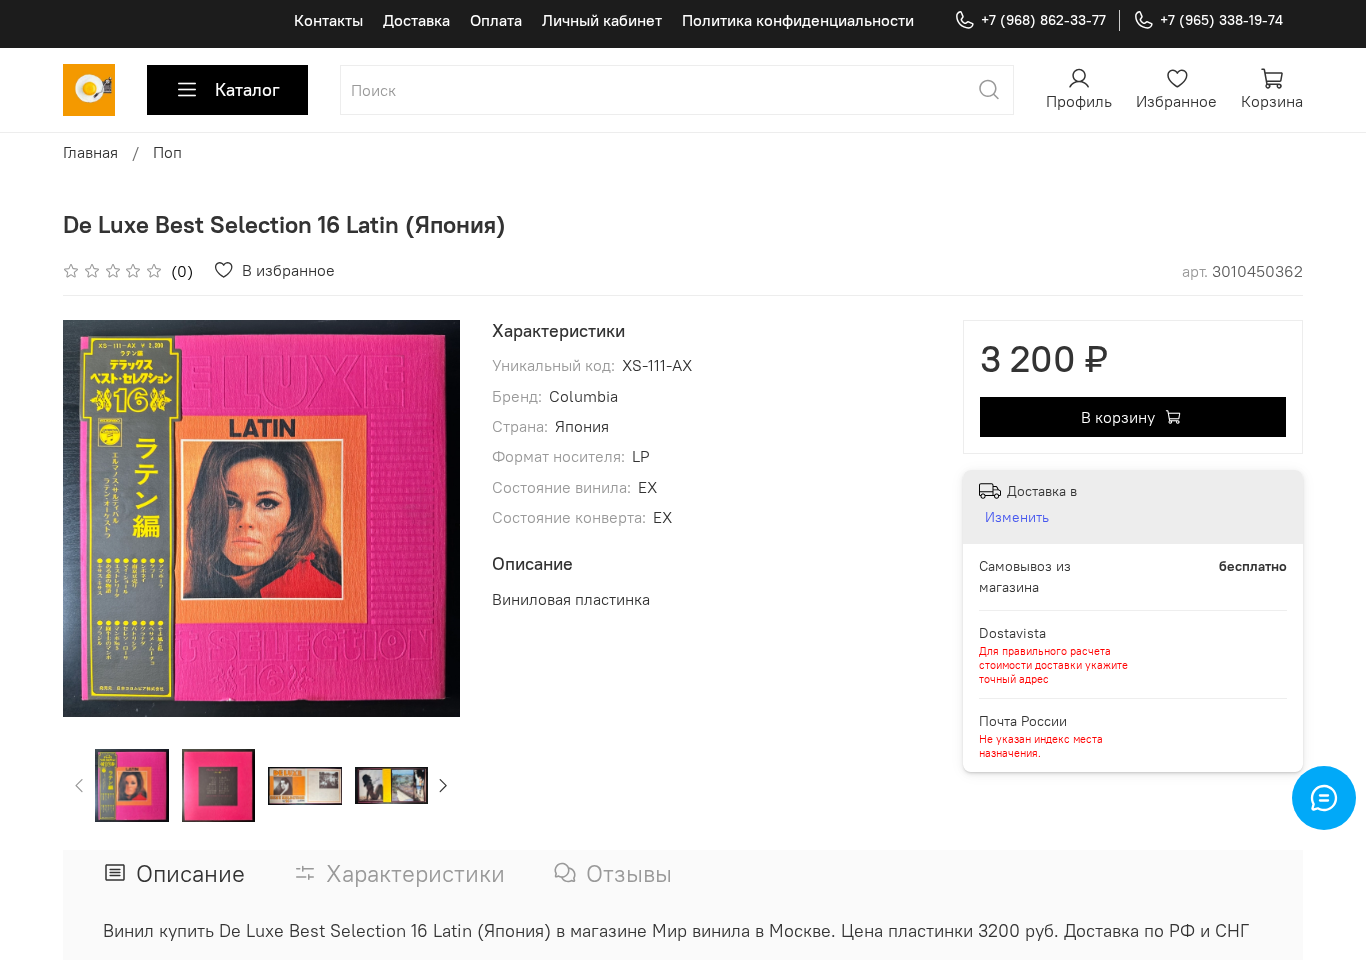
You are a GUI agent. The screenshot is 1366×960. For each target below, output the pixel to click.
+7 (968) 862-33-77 (1043, 20)
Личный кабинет (602, 20)
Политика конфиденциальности (798, 20)
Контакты (328, 20)
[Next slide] (428, 518)
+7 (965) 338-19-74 (1221, 20)
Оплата (496, 20)
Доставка (416, 20)
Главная (90, 152)
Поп (167, 152)
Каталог (247, 89)
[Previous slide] (95, 518)
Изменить (1017, 517)
